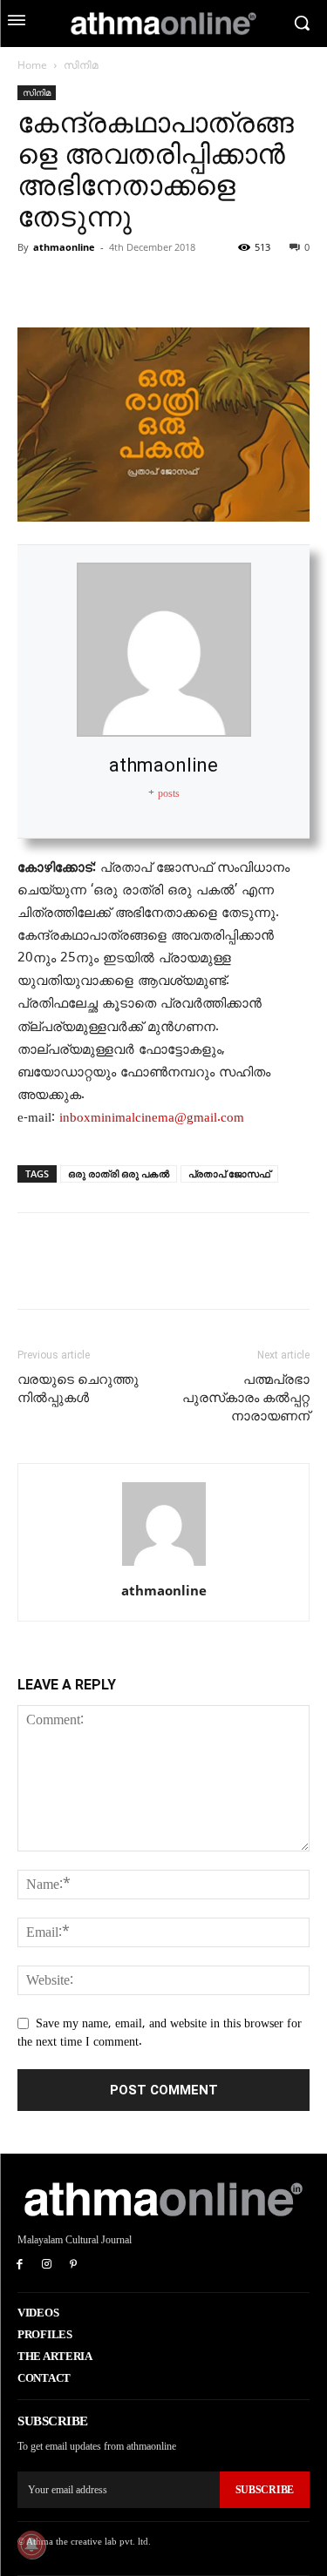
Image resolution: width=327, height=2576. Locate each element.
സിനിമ (81, 65)
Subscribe (265, 2490)
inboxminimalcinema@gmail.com (152, 1117)
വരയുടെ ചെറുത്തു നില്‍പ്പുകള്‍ (78, 1389)
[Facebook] (35, 287)
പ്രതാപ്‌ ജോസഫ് (229, 1173)
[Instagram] (47, 2266)
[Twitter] (75, 287)
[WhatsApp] (155, 287)
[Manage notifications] (31, 2545)
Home (32, 65)
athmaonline (64, 247)
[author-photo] (164, 1566)
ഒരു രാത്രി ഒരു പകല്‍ (119, 1173)
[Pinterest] (115, 287)
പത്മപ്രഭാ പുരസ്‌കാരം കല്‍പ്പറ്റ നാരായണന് (246, 1398)
